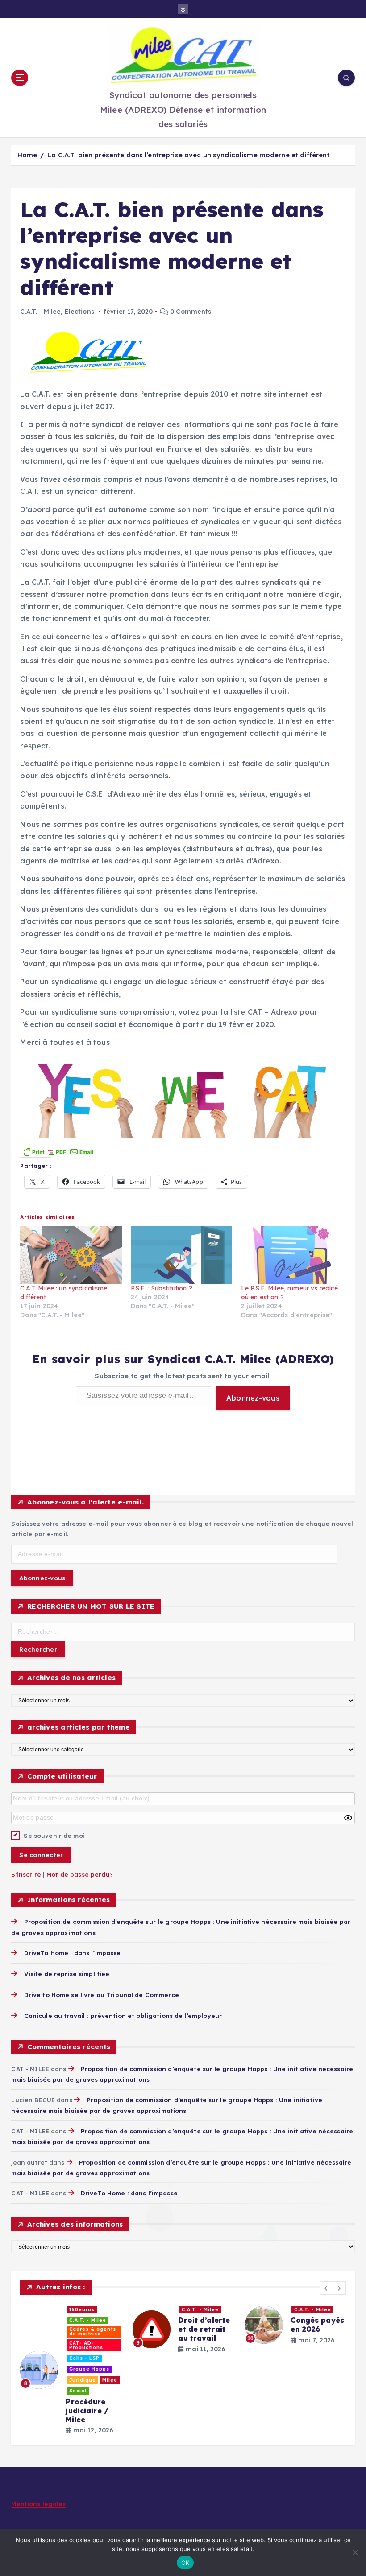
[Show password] (348, 1818)
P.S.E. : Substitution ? (162, 1288)
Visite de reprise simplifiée (67, 1974)
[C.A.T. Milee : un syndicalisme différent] (71, 1255)
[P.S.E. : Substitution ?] (181, 1255)
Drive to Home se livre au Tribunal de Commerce (101, 1995)
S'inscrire (26, 1874)
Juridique (83, 2380)
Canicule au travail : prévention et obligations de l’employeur (123, 2015)
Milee (110, 2380)
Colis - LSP (84, 2358)
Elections (79, 312)
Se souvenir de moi (54, 1835)
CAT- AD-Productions (86, 2345)
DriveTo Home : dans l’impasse (72, 1953)
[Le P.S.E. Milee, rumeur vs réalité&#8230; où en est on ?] (292, 1255)
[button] (326, 2288)
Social (78, 2391)
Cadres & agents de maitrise (93, 2332)
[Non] (355, 2552)
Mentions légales (38, 2504)
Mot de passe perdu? (80, 1874)
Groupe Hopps (89, 2369)
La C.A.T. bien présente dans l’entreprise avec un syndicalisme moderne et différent (188, 155)
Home (27, 155)
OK (185, 2563)
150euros (82, 2310)
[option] (71, 2370)
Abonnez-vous (253, 1398)
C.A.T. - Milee (40, 312)
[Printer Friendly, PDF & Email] (58, 1151)
